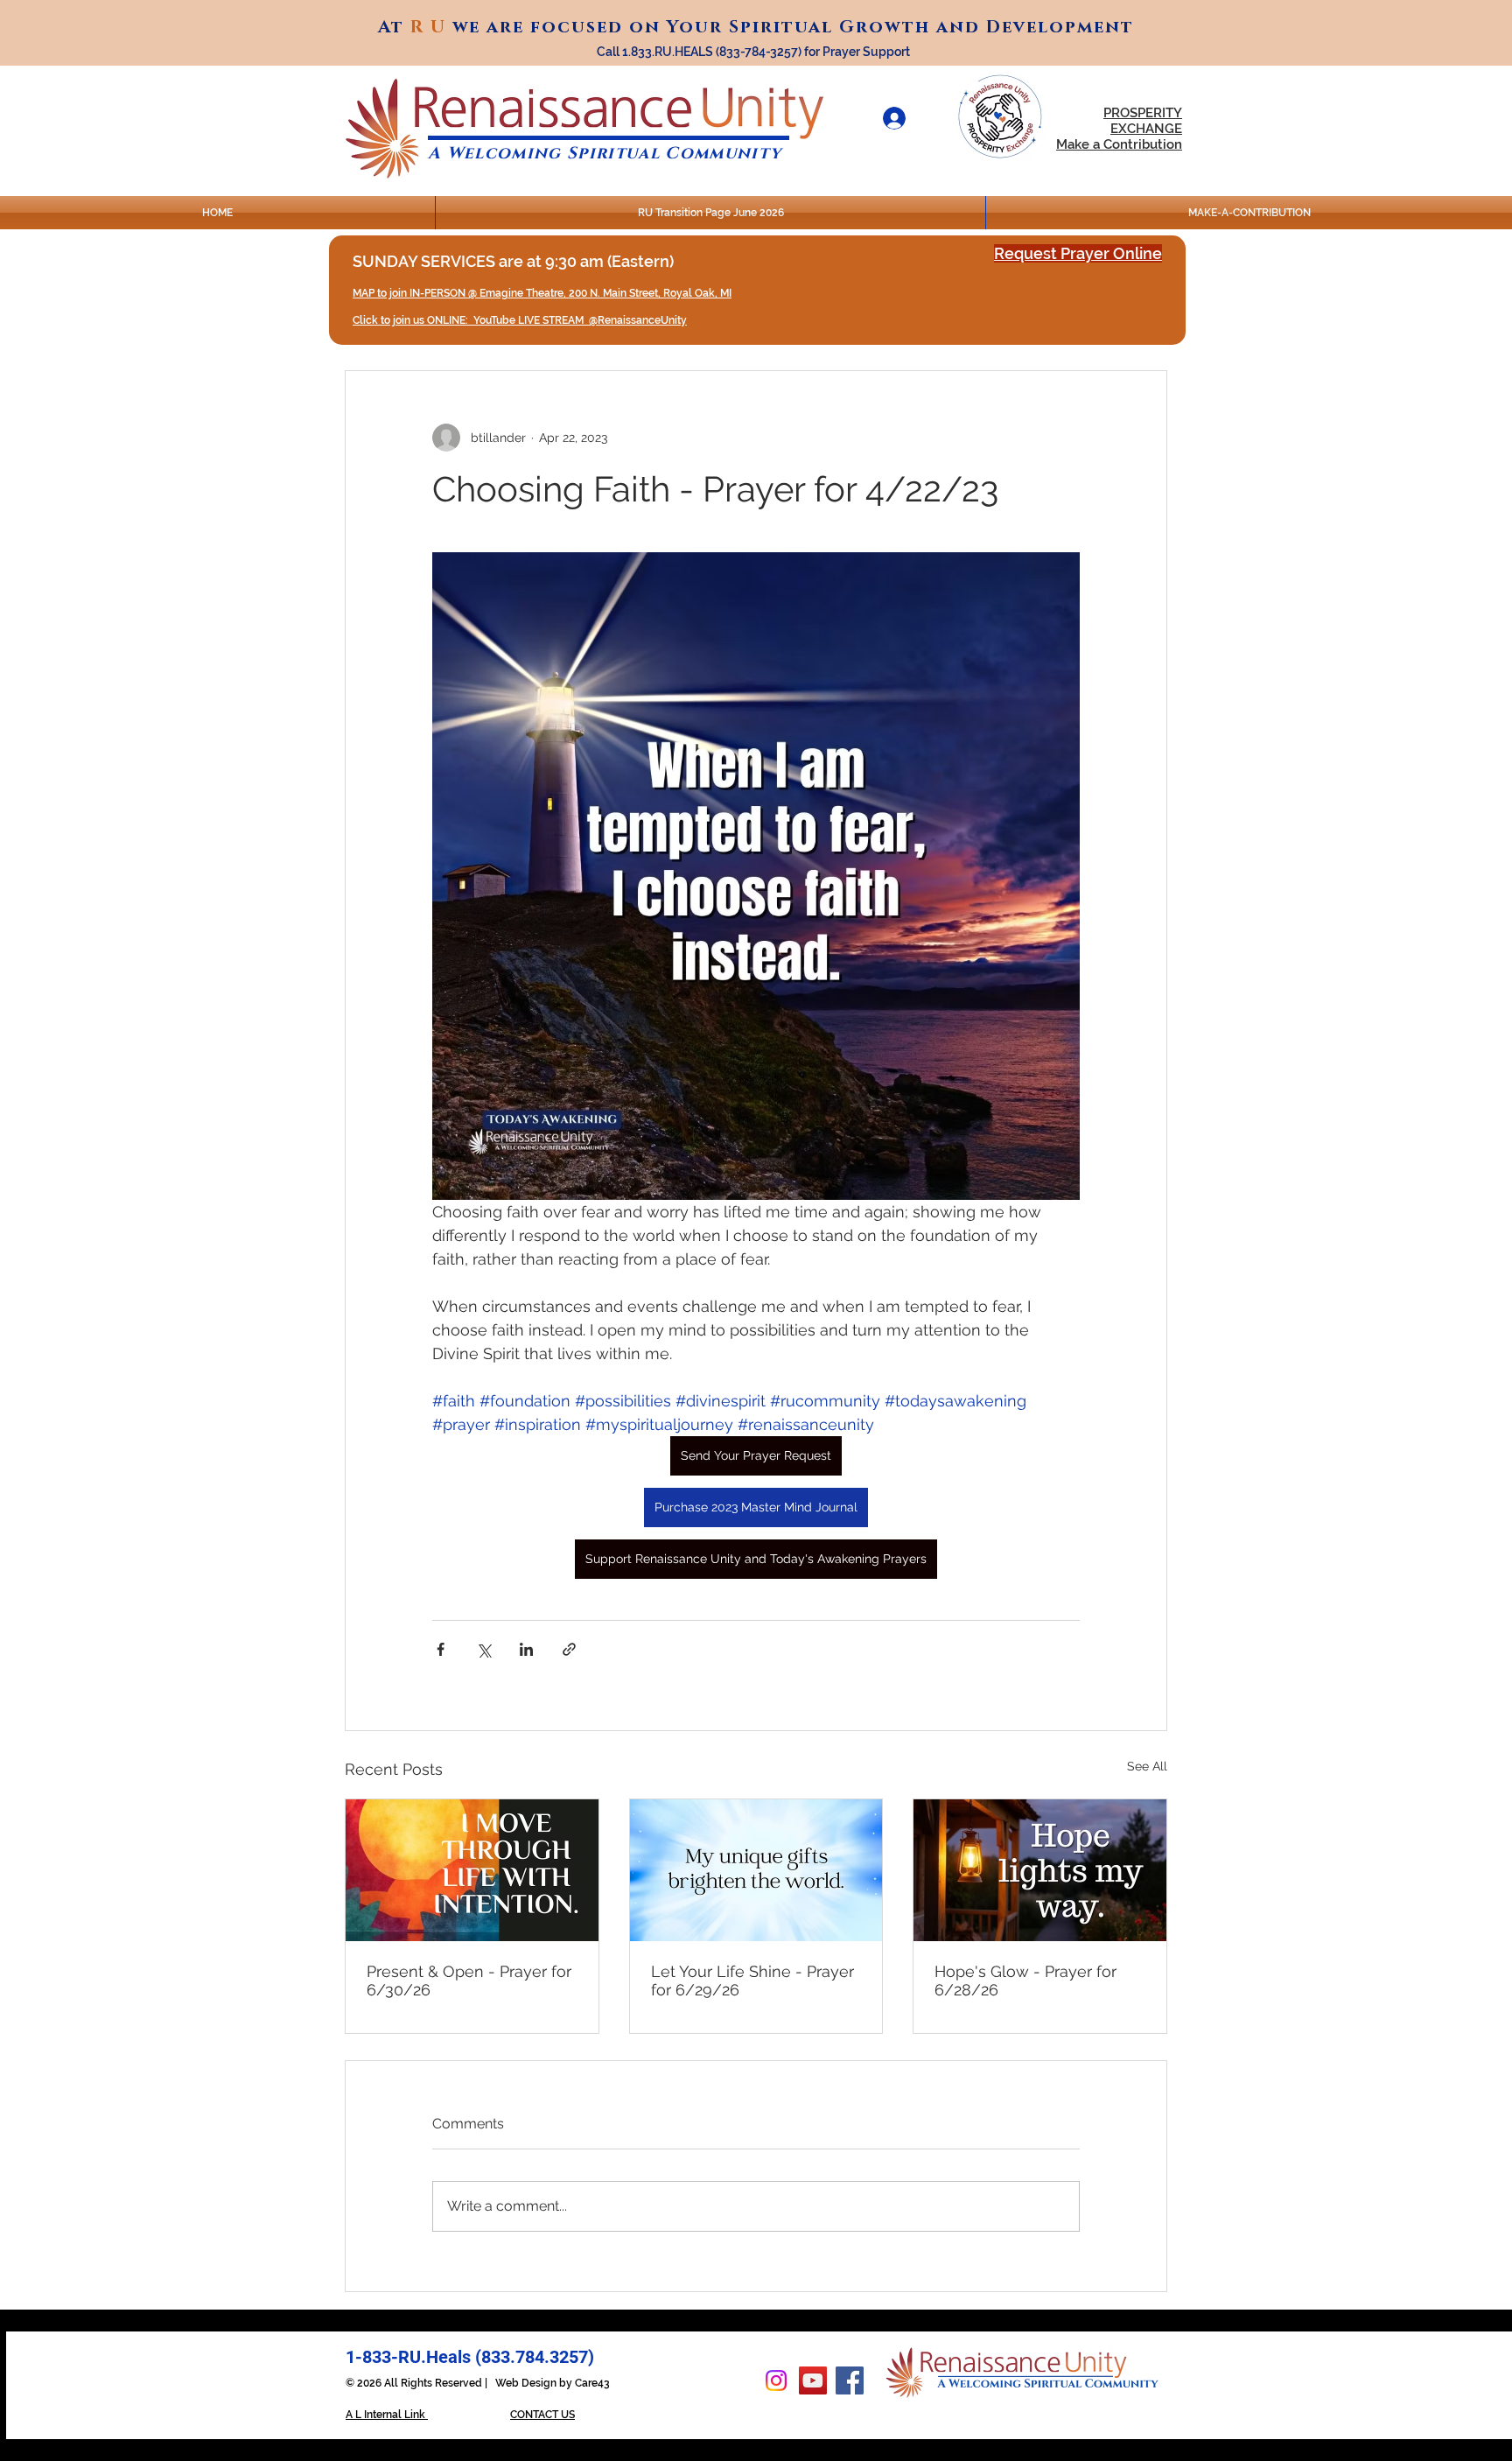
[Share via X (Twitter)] (483, 1649)
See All (1147, 1766)
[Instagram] (776, 2380)
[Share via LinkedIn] (526, 1649)
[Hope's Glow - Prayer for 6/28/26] (1040, 1870)
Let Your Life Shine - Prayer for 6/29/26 (752, 1981)
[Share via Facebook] (441, 1649)
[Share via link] (569, 1649)
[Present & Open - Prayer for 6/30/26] (472, 1870)
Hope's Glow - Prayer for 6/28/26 (1025, 1981)
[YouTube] (813, 2380)
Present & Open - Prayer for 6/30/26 (469, 1981)
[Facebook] (850, 2380)
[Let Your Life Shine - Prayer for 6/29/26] (756, 1870)
